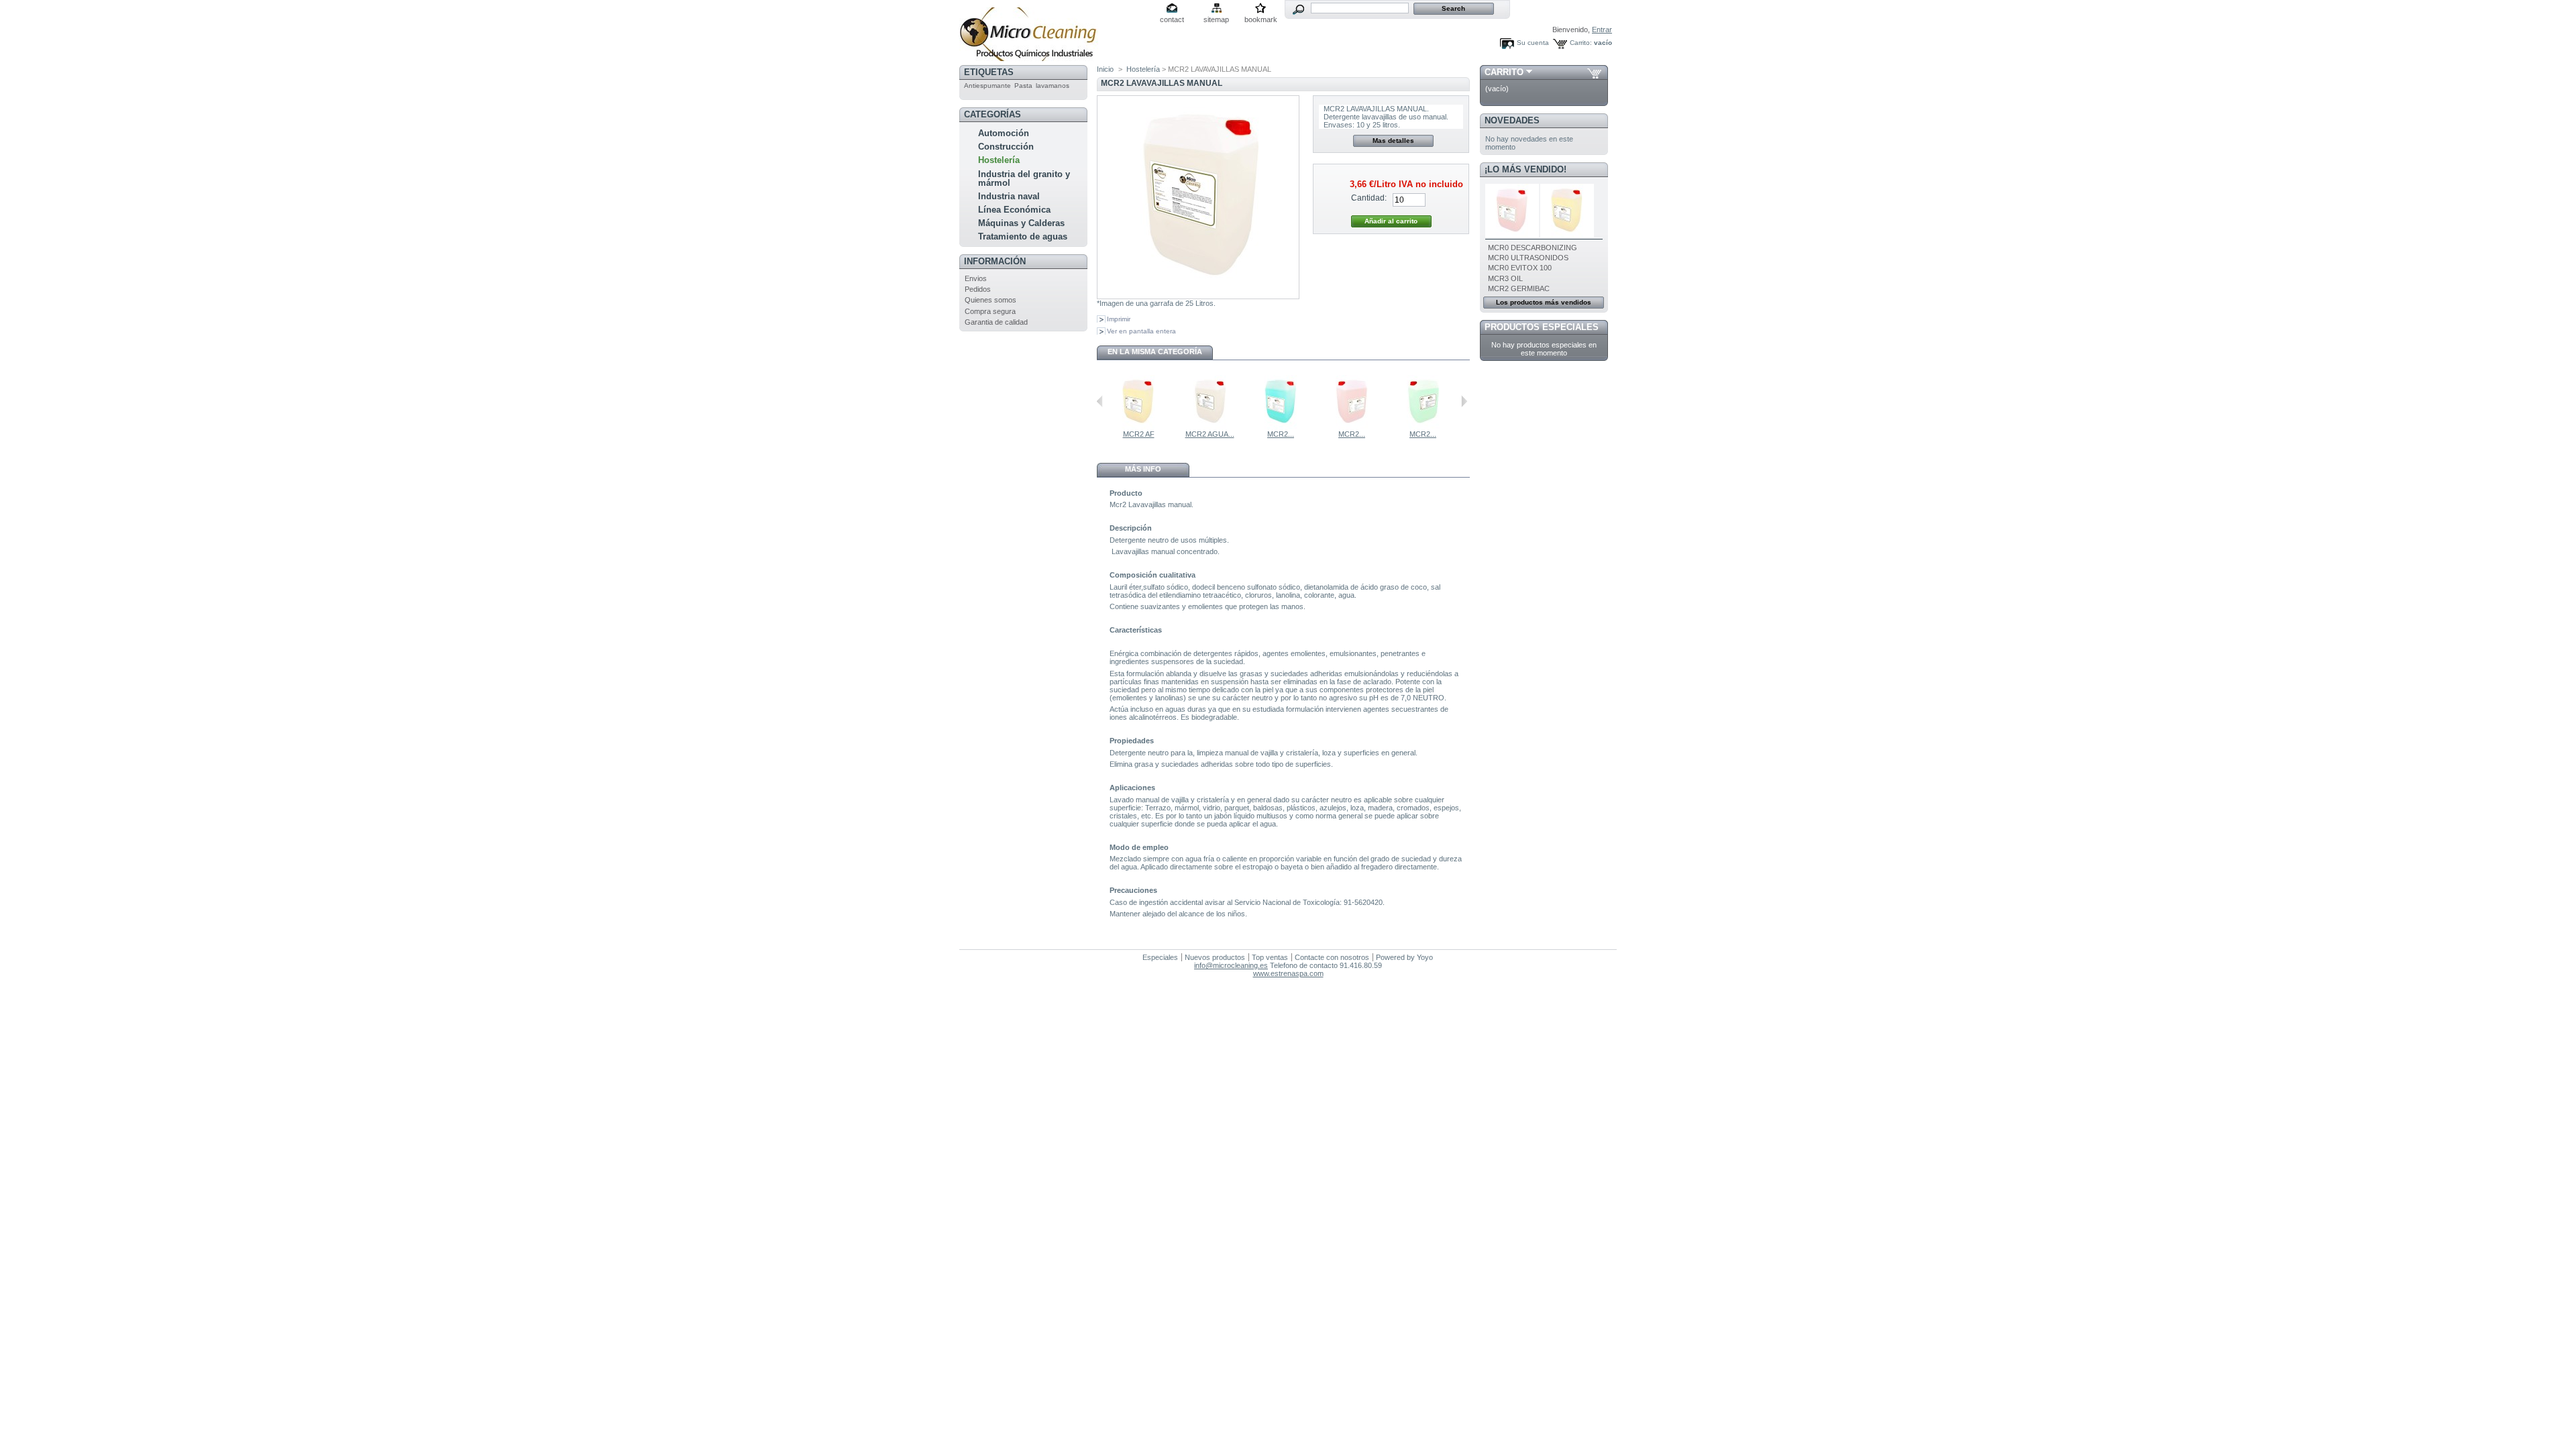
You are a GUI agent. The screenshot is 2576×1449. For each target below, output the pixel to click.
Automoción (1004, 133)
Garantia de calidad (996, 322)
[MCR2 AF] (1138, 426)
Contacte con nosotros (1332, 957)
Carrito (1504, 72)
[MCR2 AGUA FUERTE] (1210, 426)
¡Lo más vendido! (1525, 169)
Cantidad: (1369, 198)
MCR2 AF (1139, 434)
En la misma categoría (1155, 352)
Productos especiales (1542, 327)
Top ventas (1270, 957)
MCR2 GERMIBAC (1519, 288)
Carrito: (1581, 43)
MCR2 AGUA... (1210, 434)
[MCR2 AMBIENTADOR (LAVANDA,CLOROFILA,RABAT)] (1281, 426)
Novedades (1512, 120)
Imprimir (1119, 319)
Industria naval (1009, 196)
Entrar (1602, 30)
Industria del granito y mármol (1024, 178)
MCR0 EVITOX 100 (1520, 268)
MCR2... (1281, 434)
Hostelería (999, 160)
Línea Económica (1014, 210)
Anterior (1100, 401)
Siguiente (1464, 401)
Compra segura (990, 311)
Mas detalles (1393, 141)
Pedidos (978, 289)
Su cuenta (1533, 43)
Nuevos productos (1215, 957)
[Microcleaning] (1029, 56)
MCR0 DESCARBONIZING (1533, 248)
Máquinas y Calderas (1021, 223)
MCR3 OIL (1505, 278)
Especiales (1160, 957)
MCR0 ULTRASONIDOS (1528, 258)
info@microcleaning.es (1231, 965)
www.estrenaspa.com (1288, 973)
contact (1172, 19)
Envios (976, 278)
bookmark (1261, 19)
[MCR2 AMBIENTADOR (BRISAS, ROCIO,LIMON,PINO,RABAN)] (1352, 426)
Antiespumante (987, 86)
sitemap (1216, 19)
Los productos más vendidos (1544, 302)
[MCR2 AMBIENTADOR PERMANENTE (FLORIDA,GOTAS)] (1423, 426)
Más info (1143, 469)
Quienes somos (990, 300)
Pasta (1023, 86)
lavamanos (1053, 86)
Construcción (1006, 147)
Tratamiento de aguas (1023, 236)
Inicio (1105, 69)
